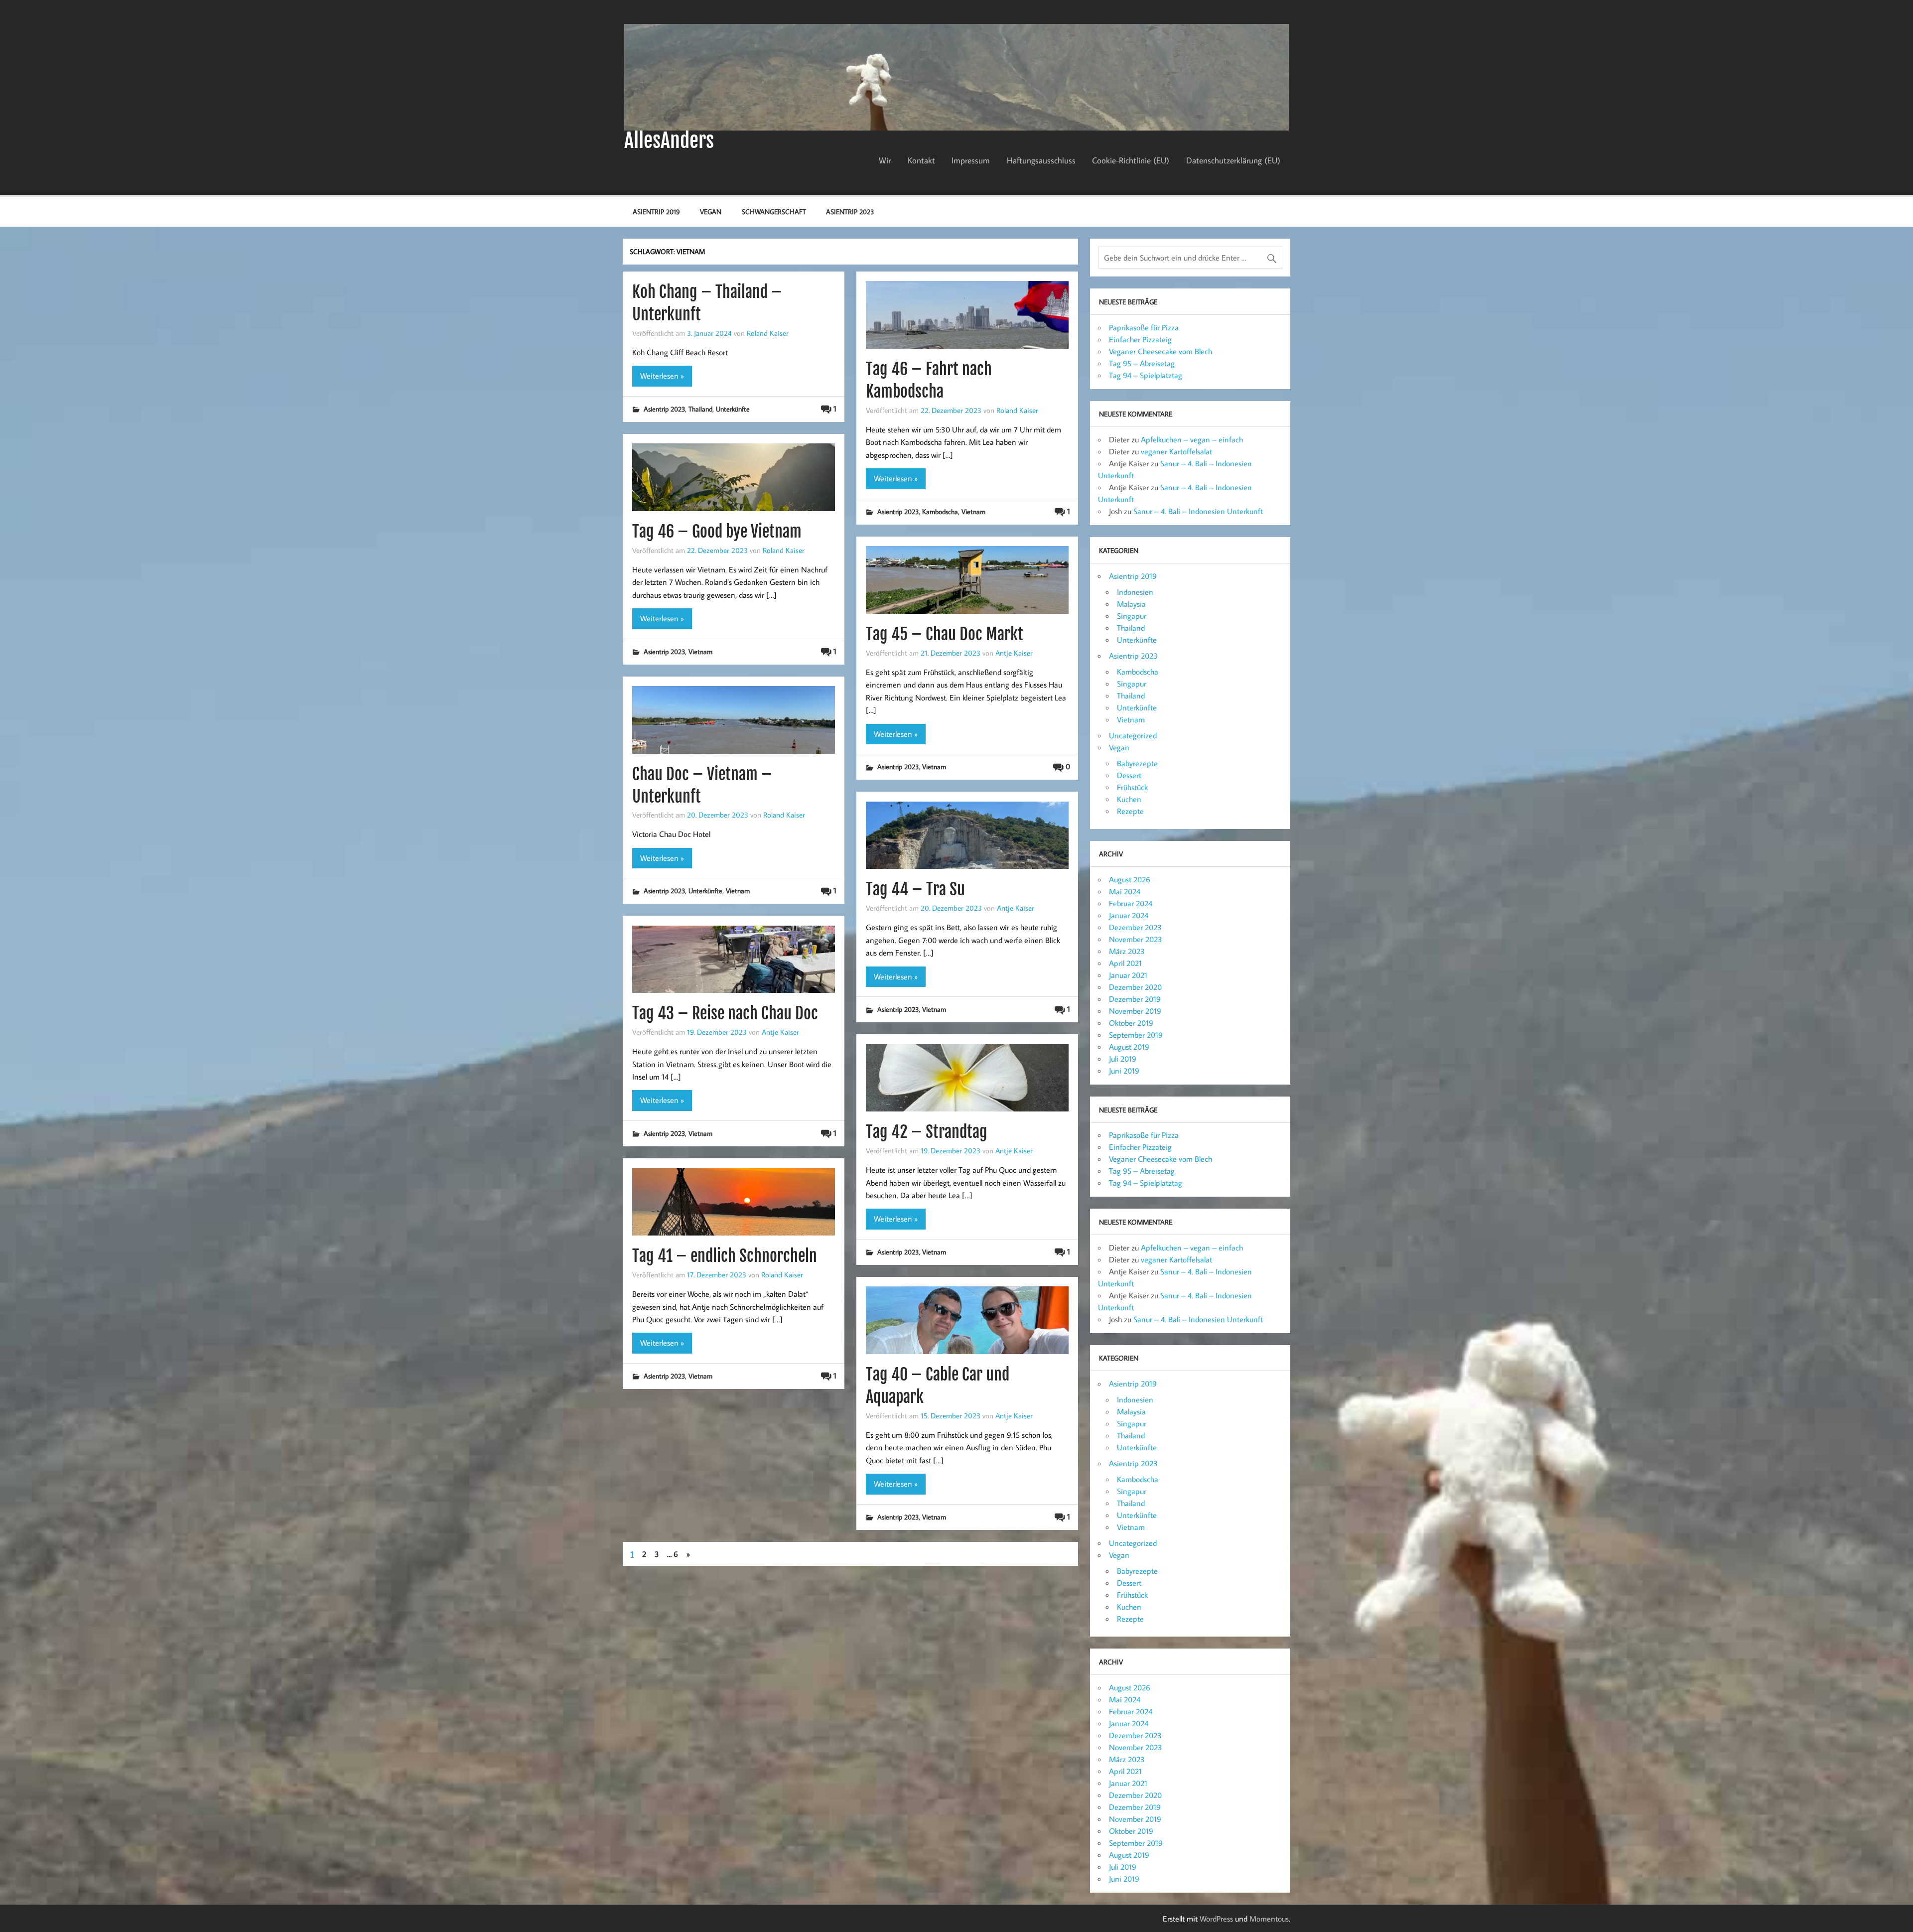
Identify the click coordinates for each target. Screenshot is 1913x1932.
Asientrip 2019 (656, 211)
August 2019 (1129, 1047)
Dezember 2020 (1135, 987)
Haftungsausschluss (1041, 160)
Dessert (1129, 775)
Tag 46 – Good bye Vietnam (717, 532)
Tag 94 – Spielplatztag (1146, 375)
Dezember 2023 (1135, 927)
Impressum (971, 160)
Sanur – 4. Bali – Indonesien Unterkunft (1198, 511)
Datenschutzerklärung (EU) (1233, 160)
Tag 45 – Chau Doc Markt (945, 634)
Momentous (1269, 1919)
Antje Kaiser (1014, 653)
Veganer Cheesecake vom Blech (1161, 351)
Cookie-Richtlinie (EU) (1131, 160)
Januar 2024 (1129, 915)
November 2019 (1135, 1011)
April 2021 (1125, 963)
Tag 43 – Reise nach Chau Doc (725, 1013)
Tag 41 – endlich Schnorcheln (725, 1256)
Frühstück (1132, 787)
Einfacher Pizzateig (1140, 339)
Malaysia (1131, 604)
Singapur (1132, 616)
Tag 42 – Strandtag (927, 1132)
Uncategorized (1133, 735)
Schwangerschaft (774, 211)
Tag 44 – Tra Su (915, 889)
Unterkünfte (733, 409)
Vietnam (973, 511)
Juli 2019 (1123, 1059)
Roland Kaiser (768, 333)
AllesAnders (669, 140)
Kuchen (1129, 799)
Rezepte (1130, 811)
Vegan (711, 211)
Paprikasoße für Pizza (1144, 327)
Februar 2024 (1131, 903)
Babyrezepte (1137, 763)
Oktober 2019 (1131, 1023)
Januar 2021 (1128, 975)
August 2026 (1130, 879)
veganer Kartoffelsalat (1176, 451)
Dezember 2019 (1135, 999)
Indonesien (1135, 592)
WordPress (1216, 1919)
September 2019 (1136, 1035)
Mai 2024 (1125, 891)
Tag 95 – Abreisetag (1142, 363)
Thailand (700, 409)
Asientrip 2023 (850, 211)
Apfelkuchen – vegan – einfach (1192, 439)
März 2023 (1127, 951)
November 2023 (1136, 939)
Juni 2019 (1124, 1071)
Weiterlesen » (662, 376)
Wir (885, 160)
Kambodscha (940, 511)
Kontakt (921, 160)
